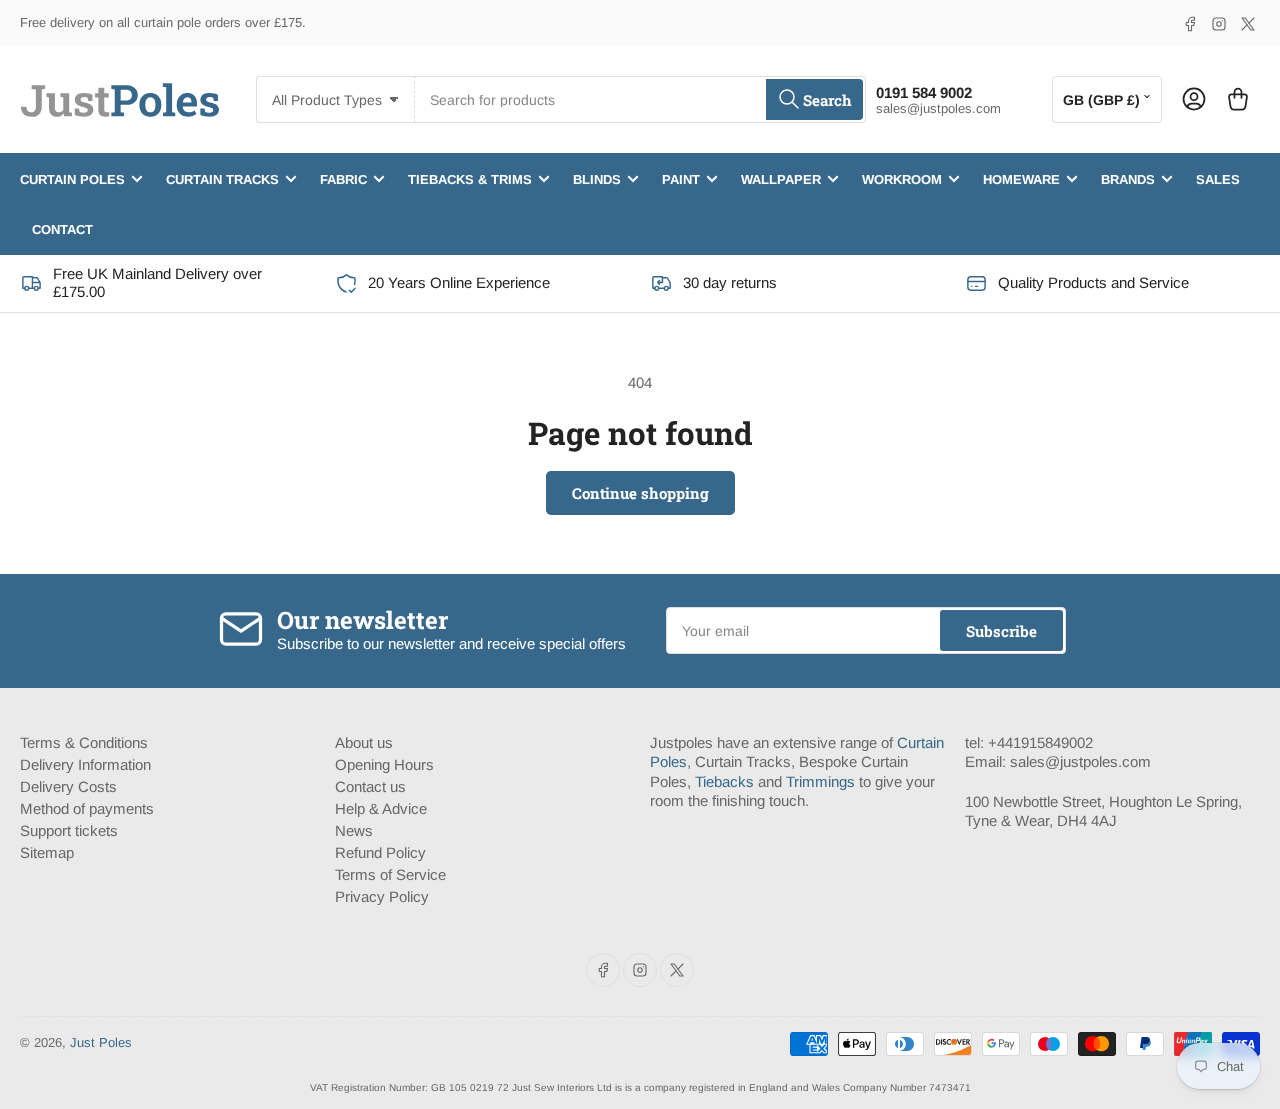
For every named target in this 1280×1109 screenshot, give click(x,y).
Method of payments (87, 808)
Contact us (370, 786)
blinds (597, 178)
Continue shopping (640, 493)
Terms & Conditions (84, 742)
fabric (343, 178)
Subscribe (1001, 631)
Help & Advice (381, 808)
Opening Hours (384, 764)
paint (681, 178)
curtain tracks (222, 178)
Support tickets (69, 830)
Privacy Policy (382, 896)
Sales (1218, 178)
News (354, 830)
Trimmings (820, 781)
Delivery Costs (68, 786)
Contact (62, 228)
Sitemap (47, 852)
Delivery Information (85, 764)
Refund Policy (380, 852)
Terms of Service (390, 874)
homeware (1021, 178)
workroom (902, 178)
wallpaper (781, 178)
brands (1128, 178)
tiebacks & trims (470, 178)
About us (364, 742)
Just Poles (101, 1042)
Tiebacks (724, 781)
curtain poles (72, 178)
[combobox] (640, 99)
